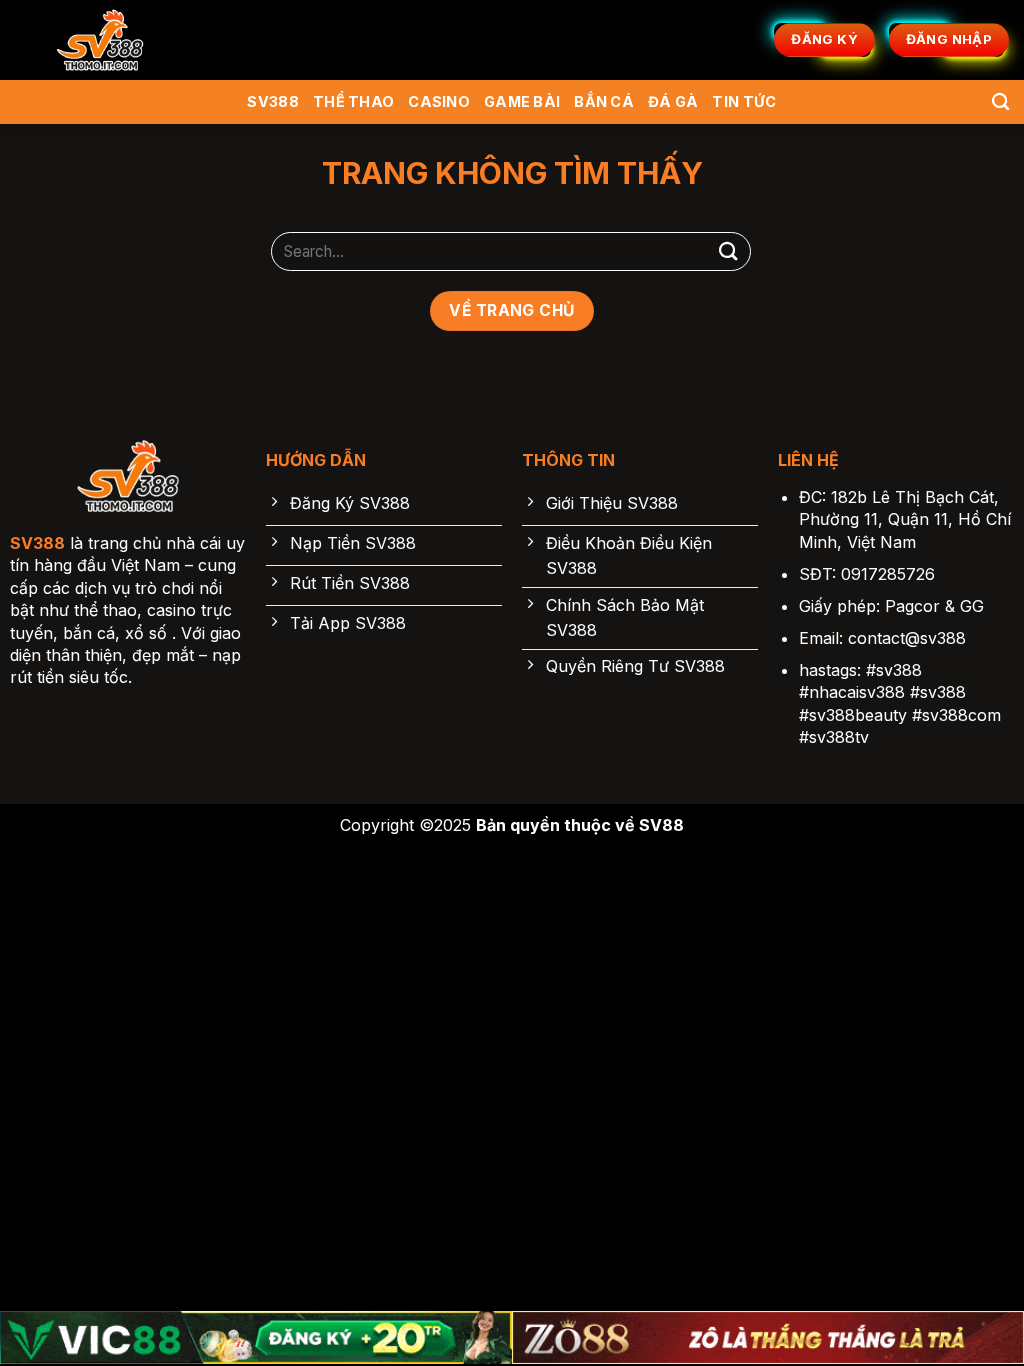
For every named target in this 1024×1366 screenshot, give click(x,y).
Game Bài (522, 101)
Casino (439, 101)
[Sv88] (100, 40)
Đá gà (673, 101)
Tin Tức (744, 101)
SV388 (272, 101)
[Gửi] (729, 251)
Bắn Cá (604, 101)
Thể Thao (353, 101)
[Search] (1000, 102)
